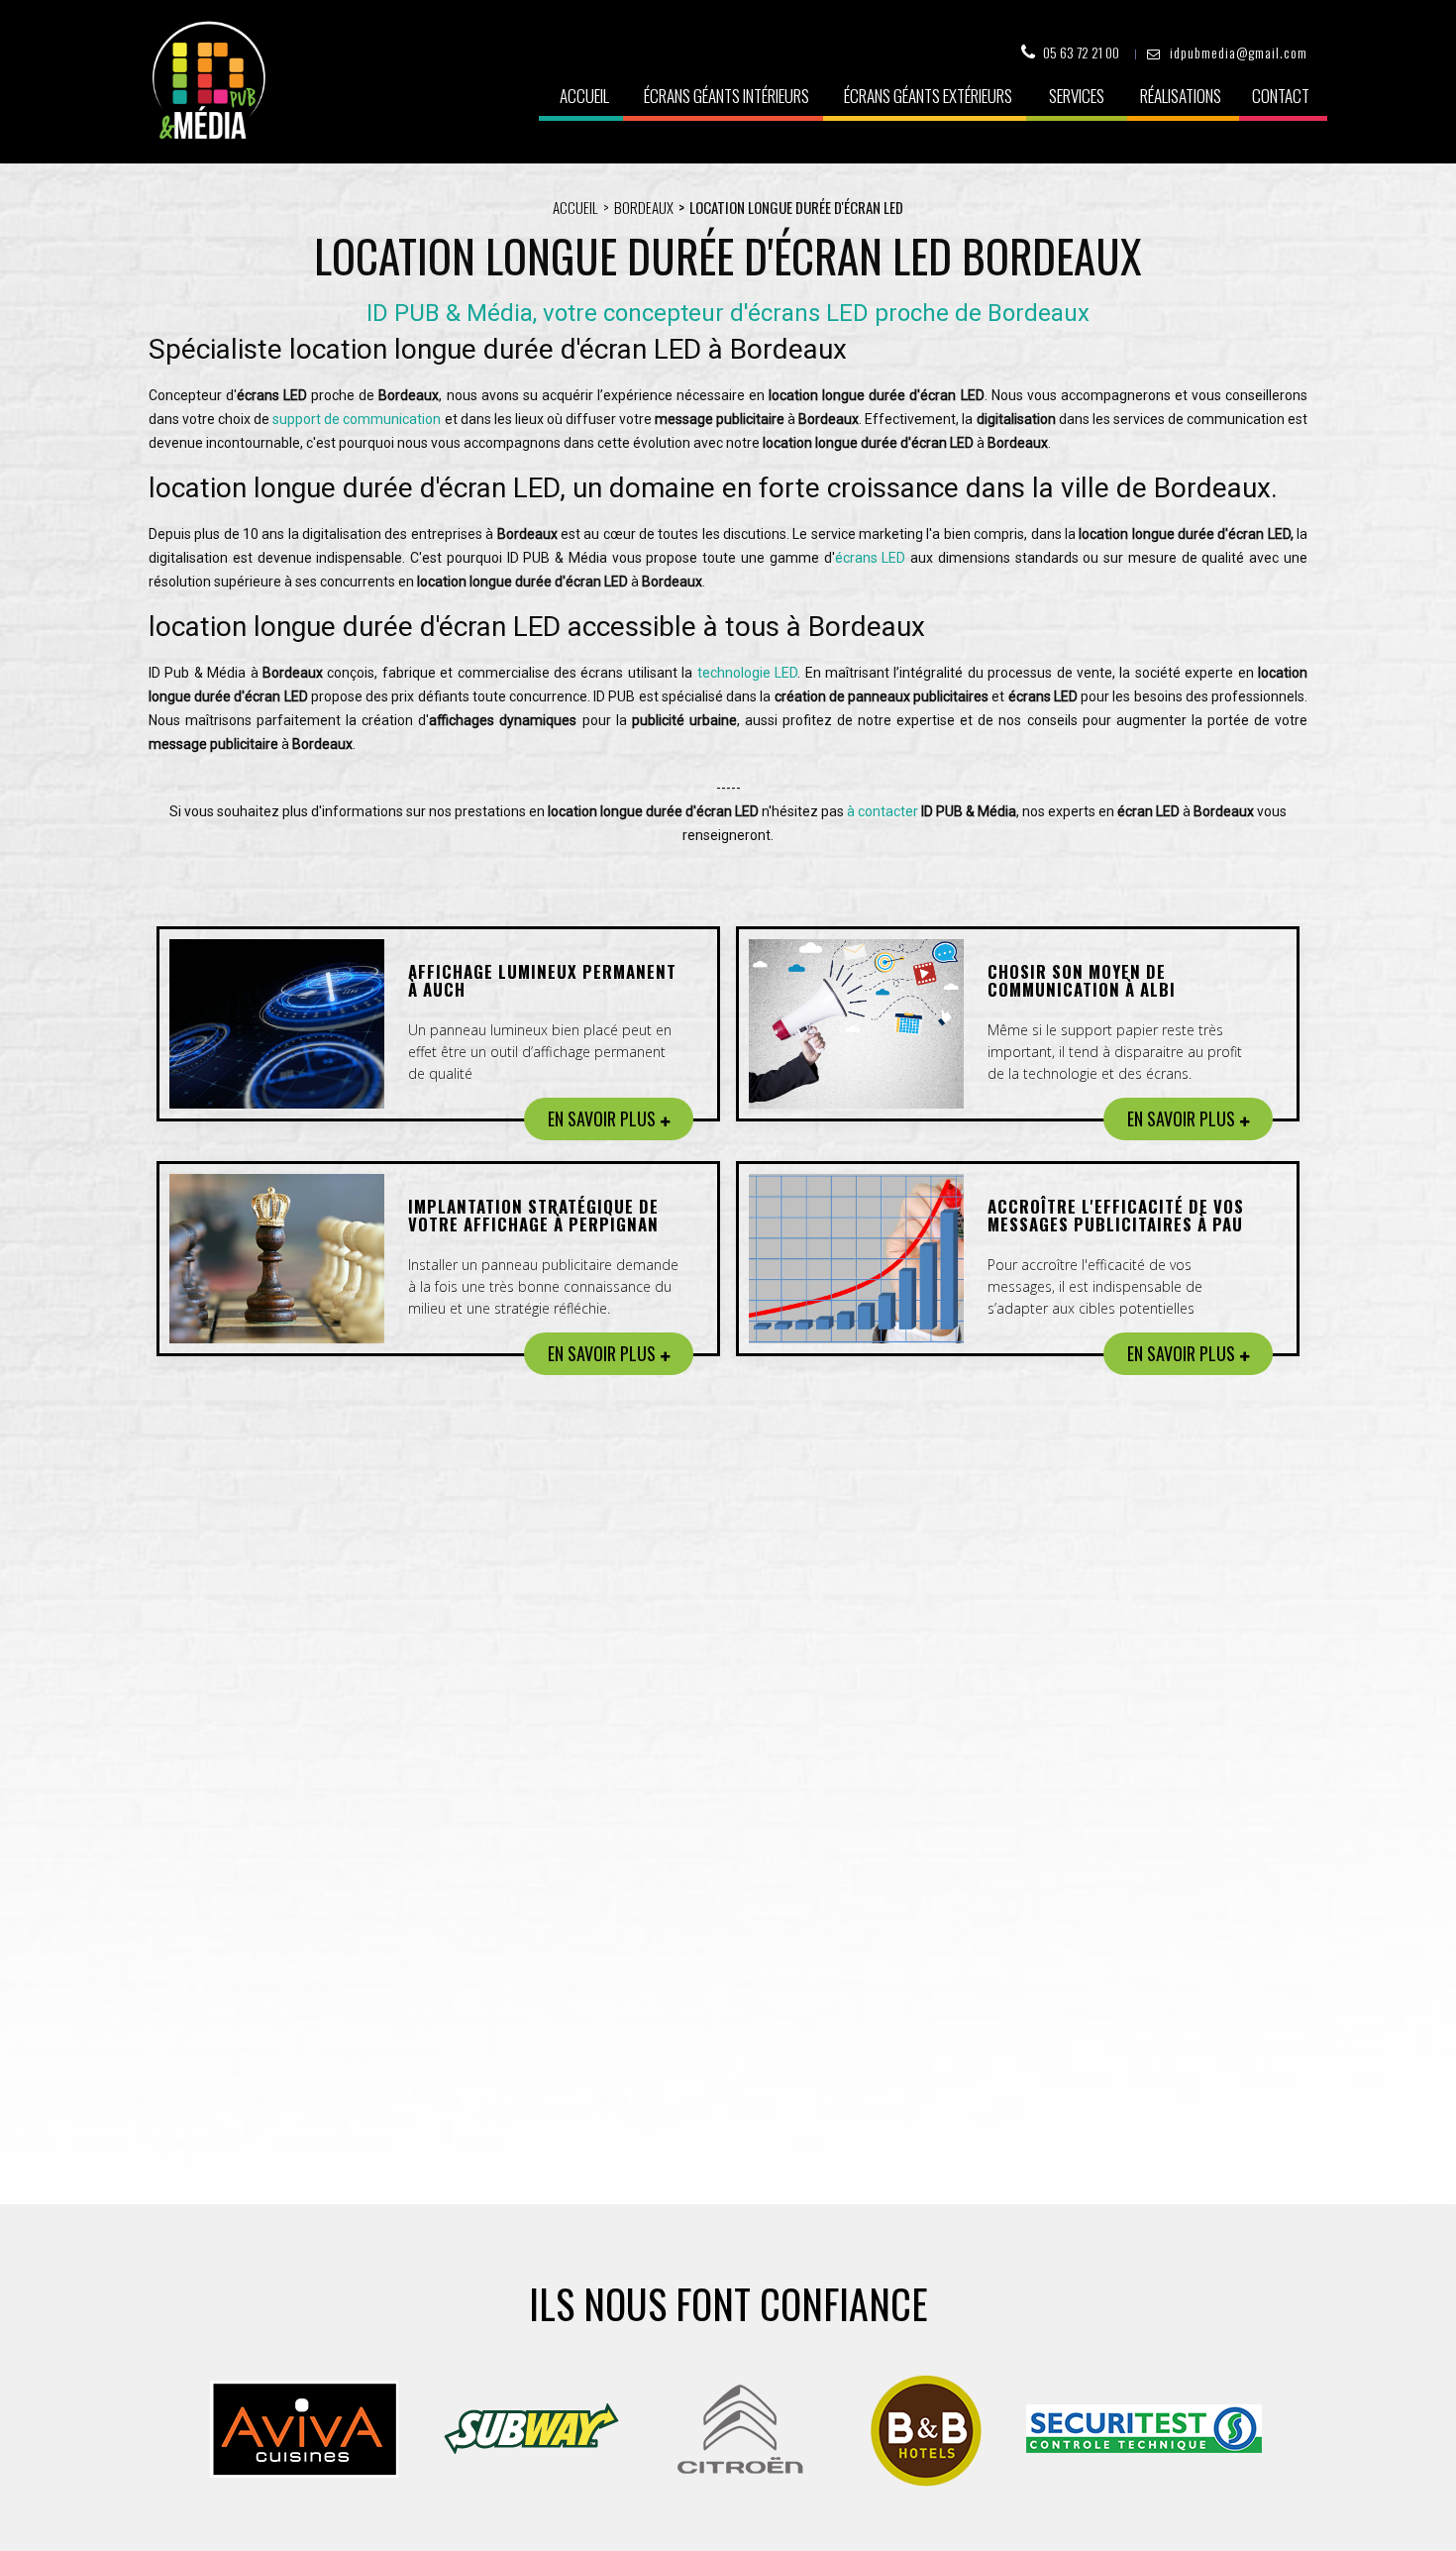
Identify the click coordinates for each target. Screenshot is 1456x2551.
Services (1077, 96)
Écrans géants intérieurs (727, 96)
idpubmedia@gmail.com (1239, 52)
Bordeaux (644, 207)
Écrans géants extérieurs (928, 96)
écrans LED (871, 558)
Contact (1281, 96)
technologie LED (747, 673)
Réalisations (1181, 96)
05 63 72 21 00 (1081, 52)
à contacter (883, 811)
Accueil (584, 96)
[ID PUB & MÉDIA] (208, 80)
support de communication (357, 419)
